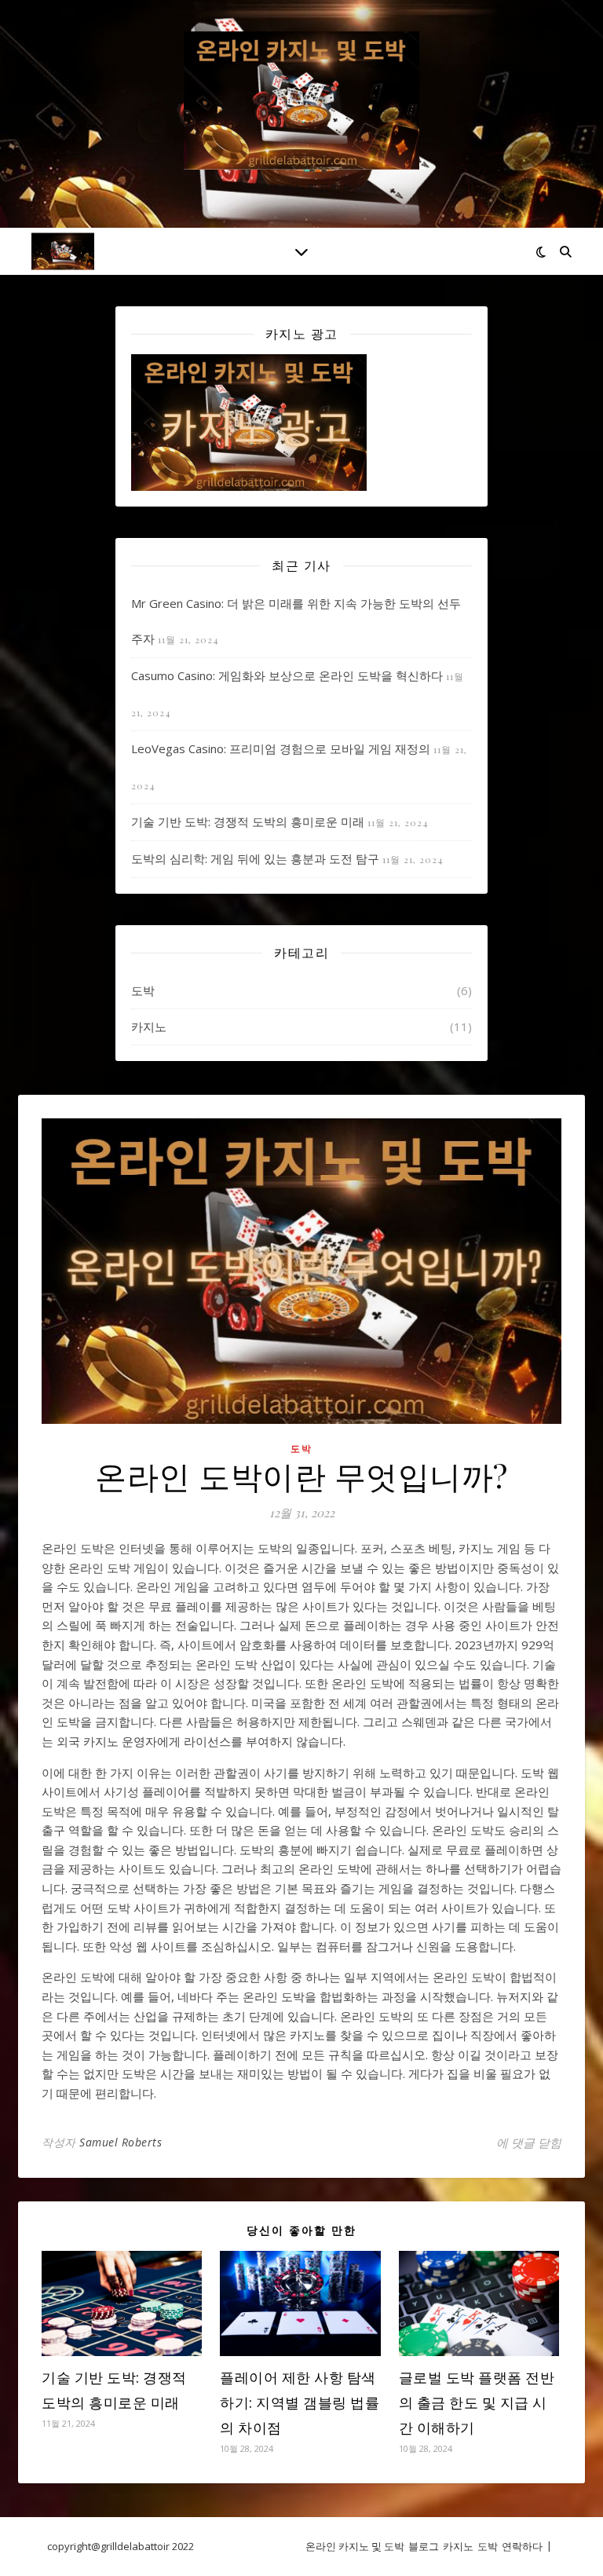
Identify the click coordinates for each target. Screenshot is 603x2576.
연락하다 (522, 2546)
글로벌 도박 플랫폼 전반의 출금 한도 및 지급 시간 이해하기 (477, 2402)
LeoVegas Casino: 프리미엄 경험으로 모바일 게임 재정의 (281, 748)
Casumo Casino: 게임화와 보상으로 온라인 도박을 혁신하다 (287, 675)
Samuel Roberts (121, 2142)
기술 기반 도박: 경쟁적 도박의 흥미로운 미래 (248, 821)
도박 (143, 990)
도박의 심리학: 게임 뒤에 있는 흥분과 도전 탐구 (255, 858)
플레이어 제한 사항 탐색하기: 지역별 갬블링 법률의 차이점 (300, 2402)
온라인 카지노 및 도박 (355, 2546)
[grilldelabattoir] (301, 101)
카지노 (149, 1026)
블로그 (424, 2546)
